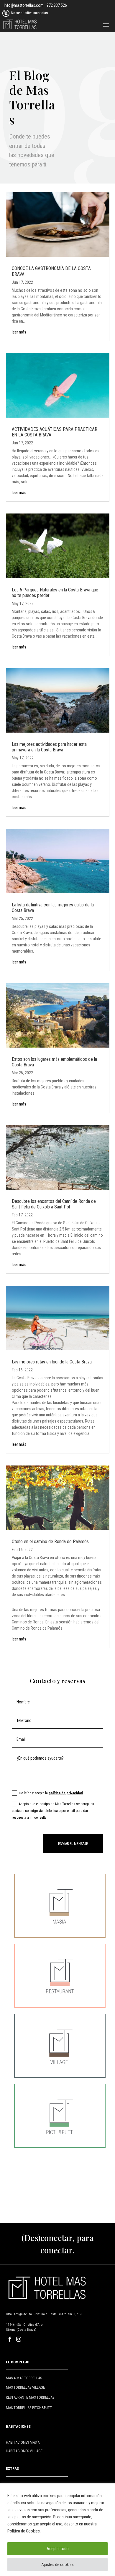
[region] (57, 2530)
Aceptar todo (58, 2549)
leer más (19, 332)
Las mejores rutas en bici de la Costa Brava (52, 1362)
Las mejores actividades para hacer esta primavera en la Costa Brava (49, 747)
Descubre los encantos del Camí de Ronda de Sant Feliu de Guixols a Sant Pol (54, 1204)
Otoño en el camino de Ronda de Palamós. (51, 1542)
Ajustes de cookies (57, 2565)
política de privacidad (66, 1793)
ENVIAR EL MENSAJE (73, 1844)
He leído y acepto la (51, 1793)
